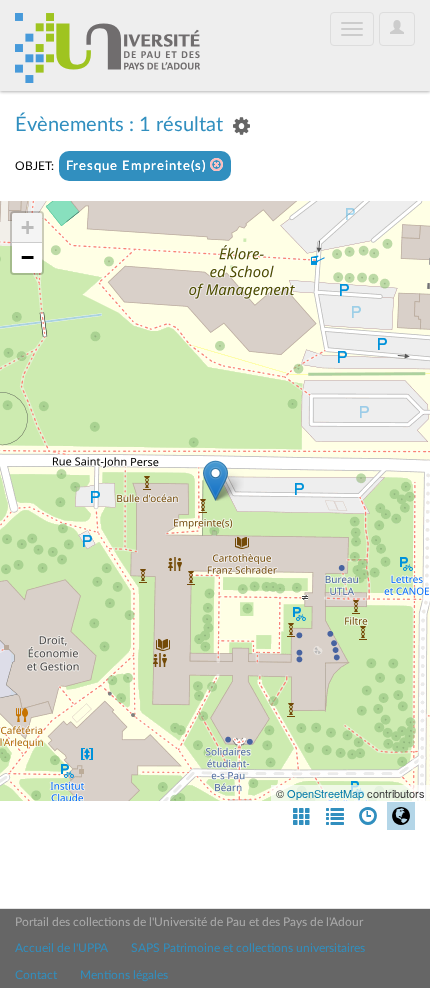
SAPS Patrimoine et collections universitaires (248, 948)
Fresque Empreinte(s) (138, 166)
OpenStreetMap (325, 793)
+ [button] (27, 227)
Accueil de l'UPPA (61, 948)
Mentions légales (124, 975)
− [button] (27, 257)
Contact (36, 975)
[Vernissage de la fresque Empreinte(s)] (215, 480)
